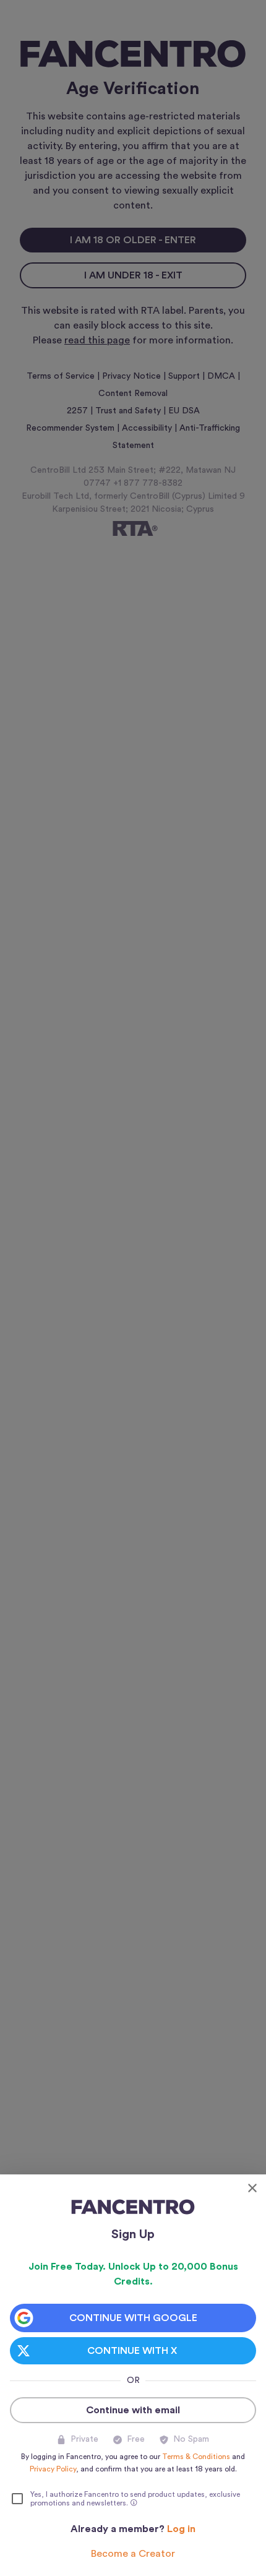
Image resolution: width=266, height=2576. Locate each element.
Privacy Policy (53, 2469)
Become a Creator (133, 2554)
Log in (181, 2529)
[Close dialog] (252, 2188)
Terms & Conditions (196, 2457)
